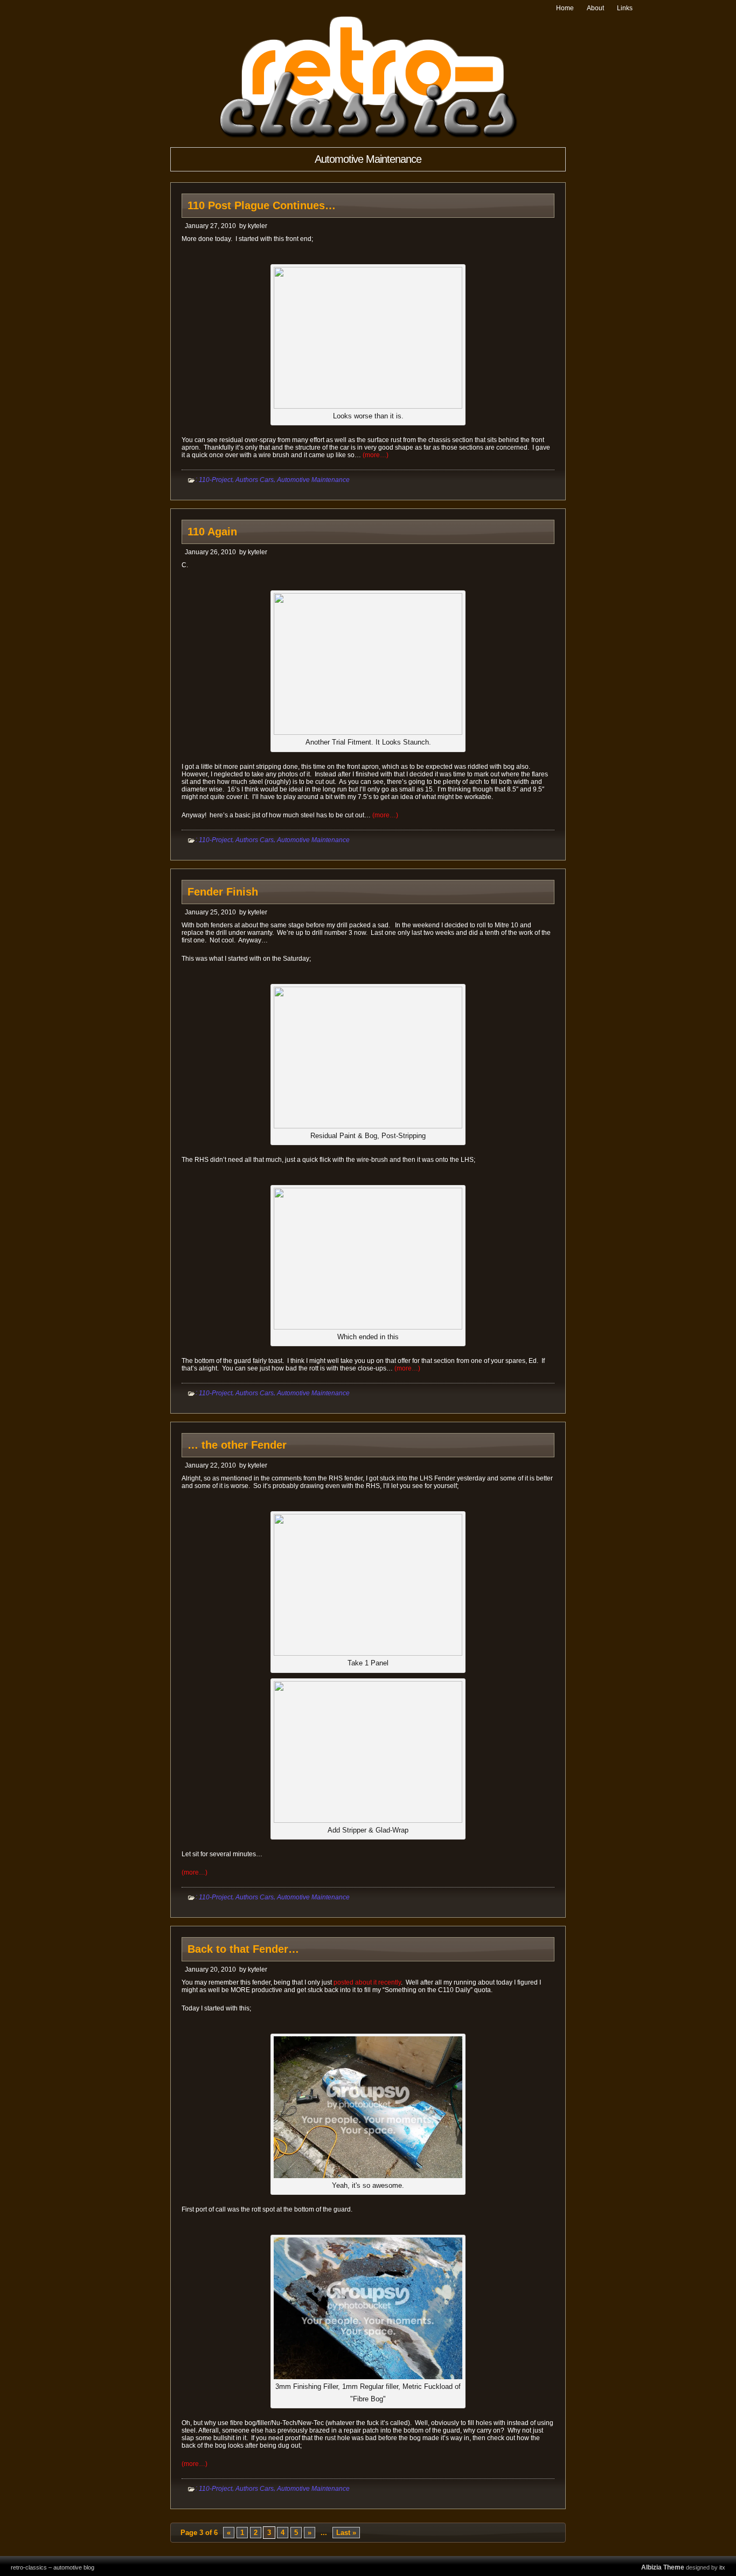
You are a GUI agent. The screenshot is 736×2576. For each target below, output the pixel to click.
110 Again (212, 532)
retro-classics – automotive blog (53, 2567)
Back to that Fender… (243, 1949)
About (595, 8)
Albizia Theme (663, 2567)
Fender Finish (223, 892)
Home (565, 8)
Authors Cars (255, 480)
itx (722, 2567)
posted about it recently (367, 1982)
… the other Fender (237, 1445)
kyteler (258, 226)
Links (625, 8)
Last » (346, 2533)
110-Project (216, 480)
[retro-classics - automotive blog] (368, 136)
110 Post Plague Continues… (262, 205)
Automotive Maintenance (313, 480)
